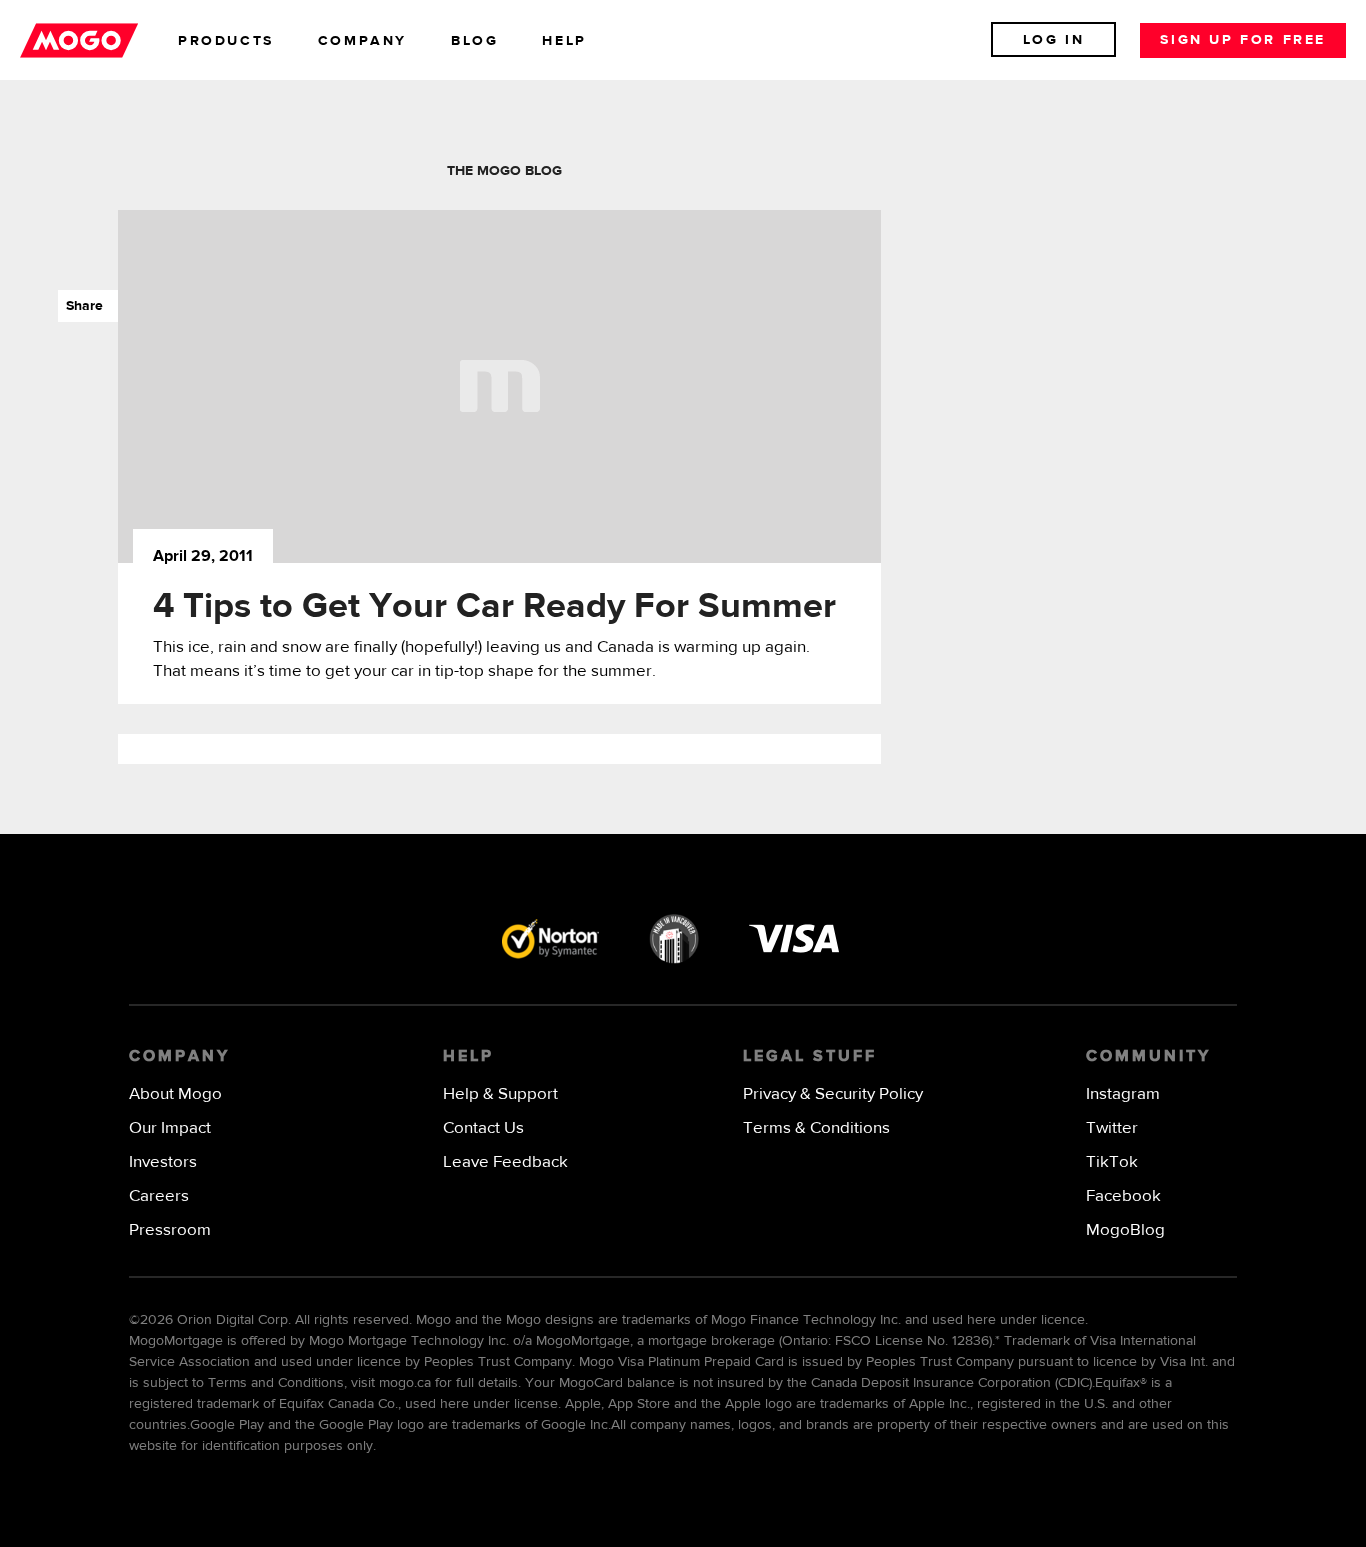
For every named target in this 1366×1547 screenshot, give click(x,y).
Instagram (1123, 1094)
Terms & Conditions (816, 1128)
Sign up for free (1243, 40)
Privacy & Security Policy (833, 1094)
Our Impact (170, 1128)
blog (474, 41)
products (226, 41)
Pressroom (170, 1230)
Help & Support (500, 1094)
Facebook (1123, 1196)
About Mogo (175, 1094)
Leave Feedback (505, 1162)
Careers (159, 1196)
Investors (163, 1162)
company (362, 41)
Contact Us (483, 1128)
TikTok (1112, 1162)
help (564, 41)
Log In (1054, 40)
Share (80, 306)
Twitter (1112, 1128)
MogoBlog (1125, 1230)
